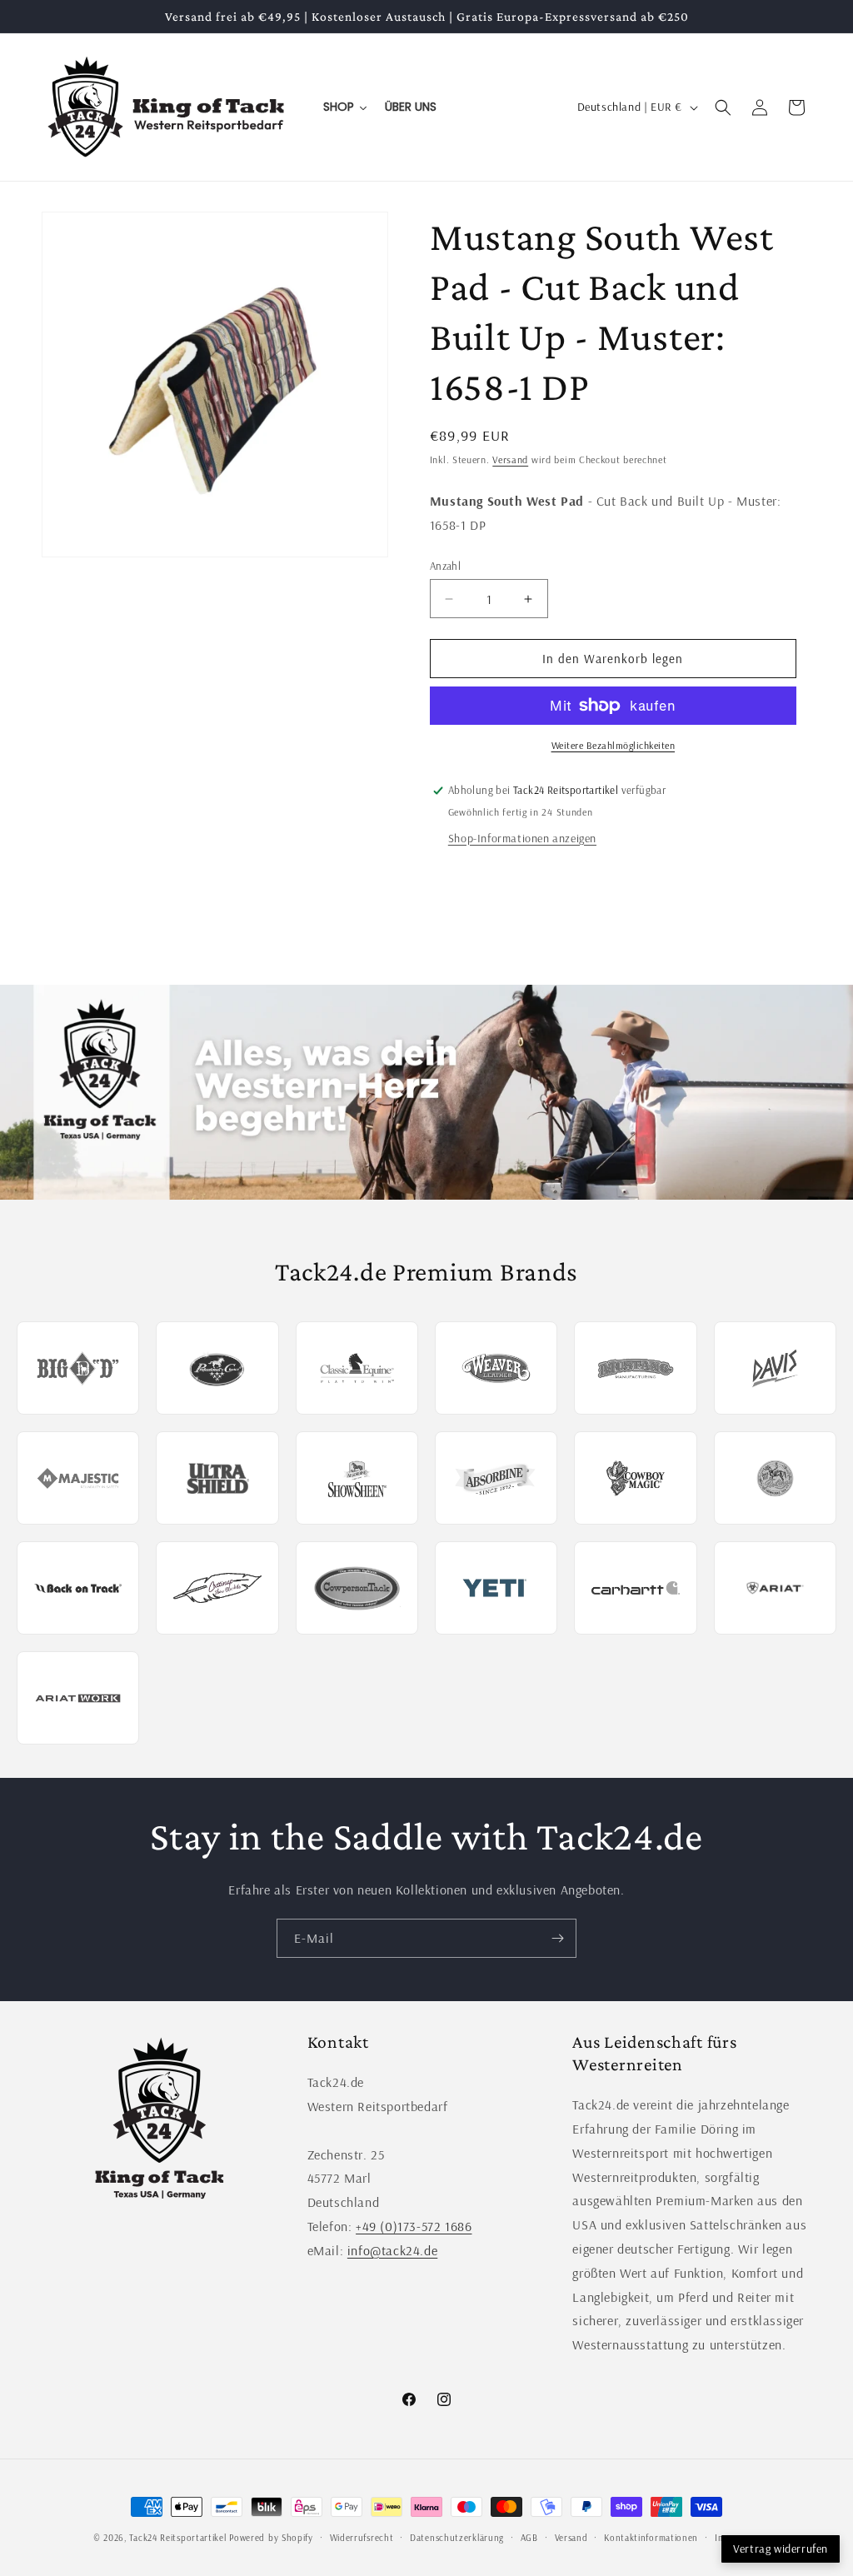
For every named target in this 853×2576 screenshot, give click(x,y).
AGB (529, 2538)
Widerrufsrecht (362, 2538)
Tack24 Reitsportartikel (177, 2538)
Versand (510, 459)
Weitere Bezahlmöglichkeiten (614, 745)
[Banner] (426, 1092)
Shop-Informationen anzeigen (522, 838)
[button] (723, 107)
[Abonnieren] (557, 1938)
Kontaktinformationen (651, 2538)
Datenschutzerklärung (457, 2538)
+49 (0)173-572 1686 (414, 2226)
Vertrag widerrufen (781, 2549)
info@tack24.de (392, 2250)
